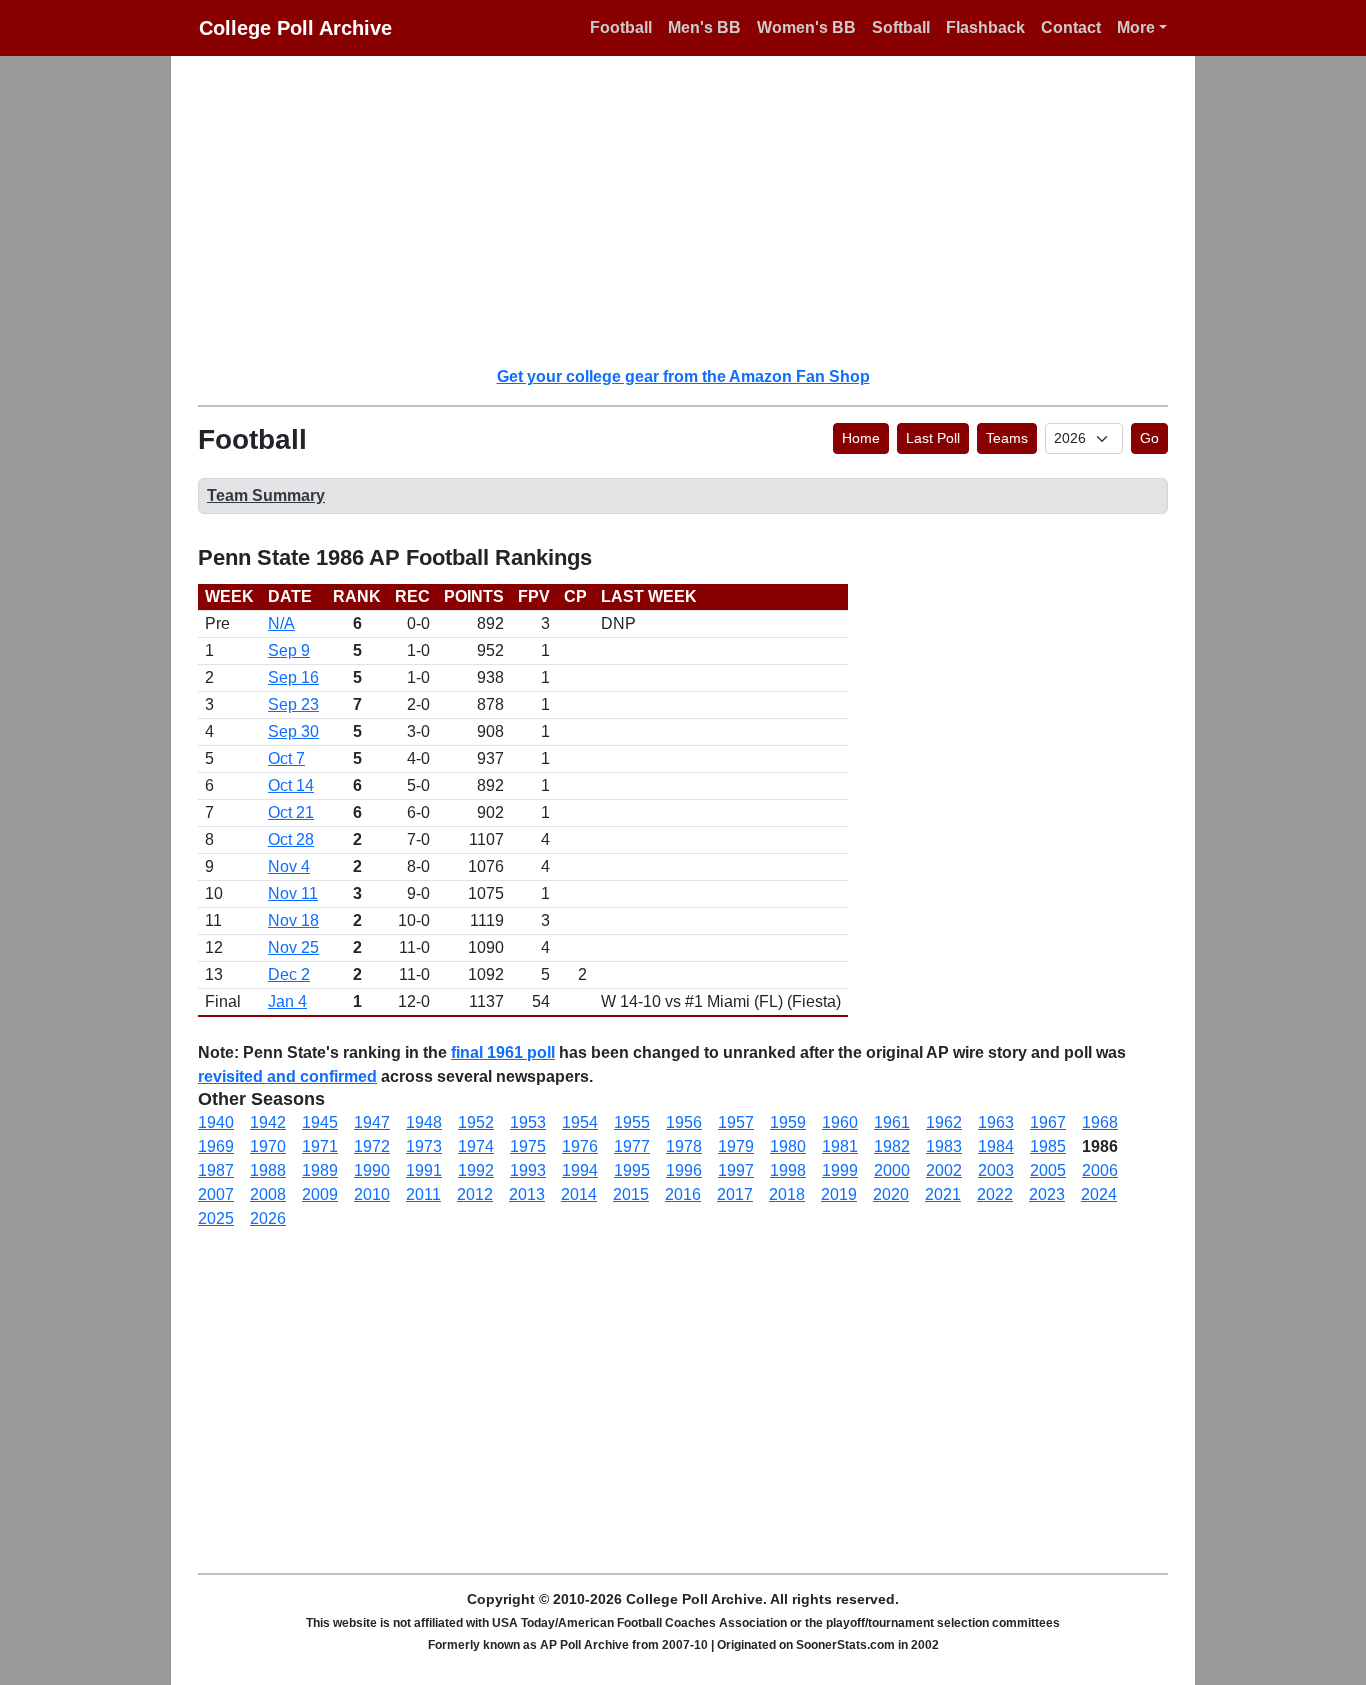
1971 (320, 1146)
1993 (528, 1170)
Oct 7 (286, 758)
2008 (268, 1194)
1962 (944, 1122)
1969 (216, 1146)
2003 (996, 1170)
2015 (631, 1194)
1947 (372, 1122)
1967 (1048, 1122)
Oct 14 (291, 785)
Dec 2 (289, 974)
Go (1149, 438)
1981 (840, 1146)
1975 (528, 1146)
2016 (683, 1194)
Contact (1071, 27)
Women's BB (806, 27)
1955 (632, 1122)
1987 (216, 1170)
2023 (1047, 1194)
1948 (424, 1122)
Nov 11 (293, 893)
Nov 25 (293, 947)
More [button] (1136, 27)
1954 (580, 1122)
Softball (901, 27)
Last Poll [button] (933, 438)
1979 (736, 1146)
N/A (281, 623)
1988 (268, 1170)
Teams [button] (1007, 438)
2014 (579, 1194)
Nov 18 (293, 920)
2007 (216, 1194)
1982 (892, 1146)
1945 (320, 1122)
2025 (216, 1218)
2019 (839, 1194)
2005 (1048, 1170)
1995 (632, 1170)
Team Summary (266, 495)
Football (621, 27)
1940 (216, 1122)
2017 (735, 1194)
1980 (788, 1146)
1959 (788, 1122)
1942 (268, 1122)
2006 (1100, 1170)
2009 (320, 1194)
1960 (840, 1122)
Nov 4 (289, 866)
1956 (684, 1122)
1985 (1048, 1146)
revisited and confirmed (287, 1076)
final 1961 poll (503, 1052)
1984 (996, 1146)
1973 (424, 1146)
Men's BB (704, 27)
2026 (268, 1218)
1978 (684, 1146)
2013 (527, 1194)
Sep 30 (293, 731)
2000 (892, 1170)
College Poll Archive (295, 28)
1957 (736, 1122)
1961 (892, 1122)
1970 (268, 1146)
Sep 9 (289, 650)
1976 (580, 1146)
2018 (787, 1194)
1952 (476, 1122)
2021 (943, 1194)
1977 (632, 1146)
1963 (996, 1122)
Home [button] (861, 438)
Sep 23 (293, 704)
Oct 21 (291, 812)
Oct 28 (291, 839)
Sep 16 (293, 677)
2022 (995, 1194)
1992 (476, 1170)
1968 (1100, 1122)
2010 (372, 1194)
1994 (580, 1170)
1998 (788, 1170)
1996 (684, 1170)
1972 (372, 1146)
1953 (528, 1122)
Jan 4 (287, 1001)
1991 (424, 1170)
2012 (475, 1194)
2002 (944, 1170)
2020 (891, 1194)
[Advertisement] (695, 210)
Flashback (985, 27)
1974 (476, 1146)
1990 (372, 1170)
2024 (1099, 1194)
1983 (944, 1146)
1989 (320, 1170)
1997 (736, 1170)
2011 (423, 1194)
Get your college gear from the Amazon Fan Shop (683, 376)
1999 (840, 1170)
